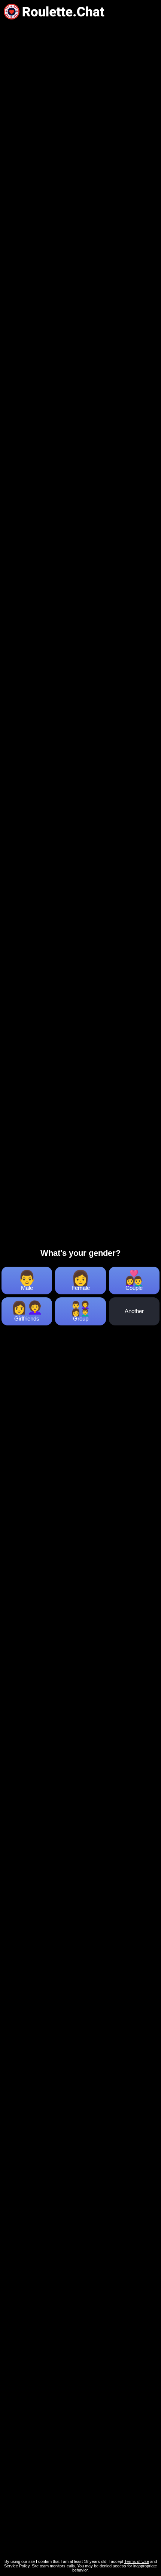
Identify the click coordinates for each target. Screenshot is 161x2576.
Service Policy (17, 2566)
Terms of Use (137, 2561)
